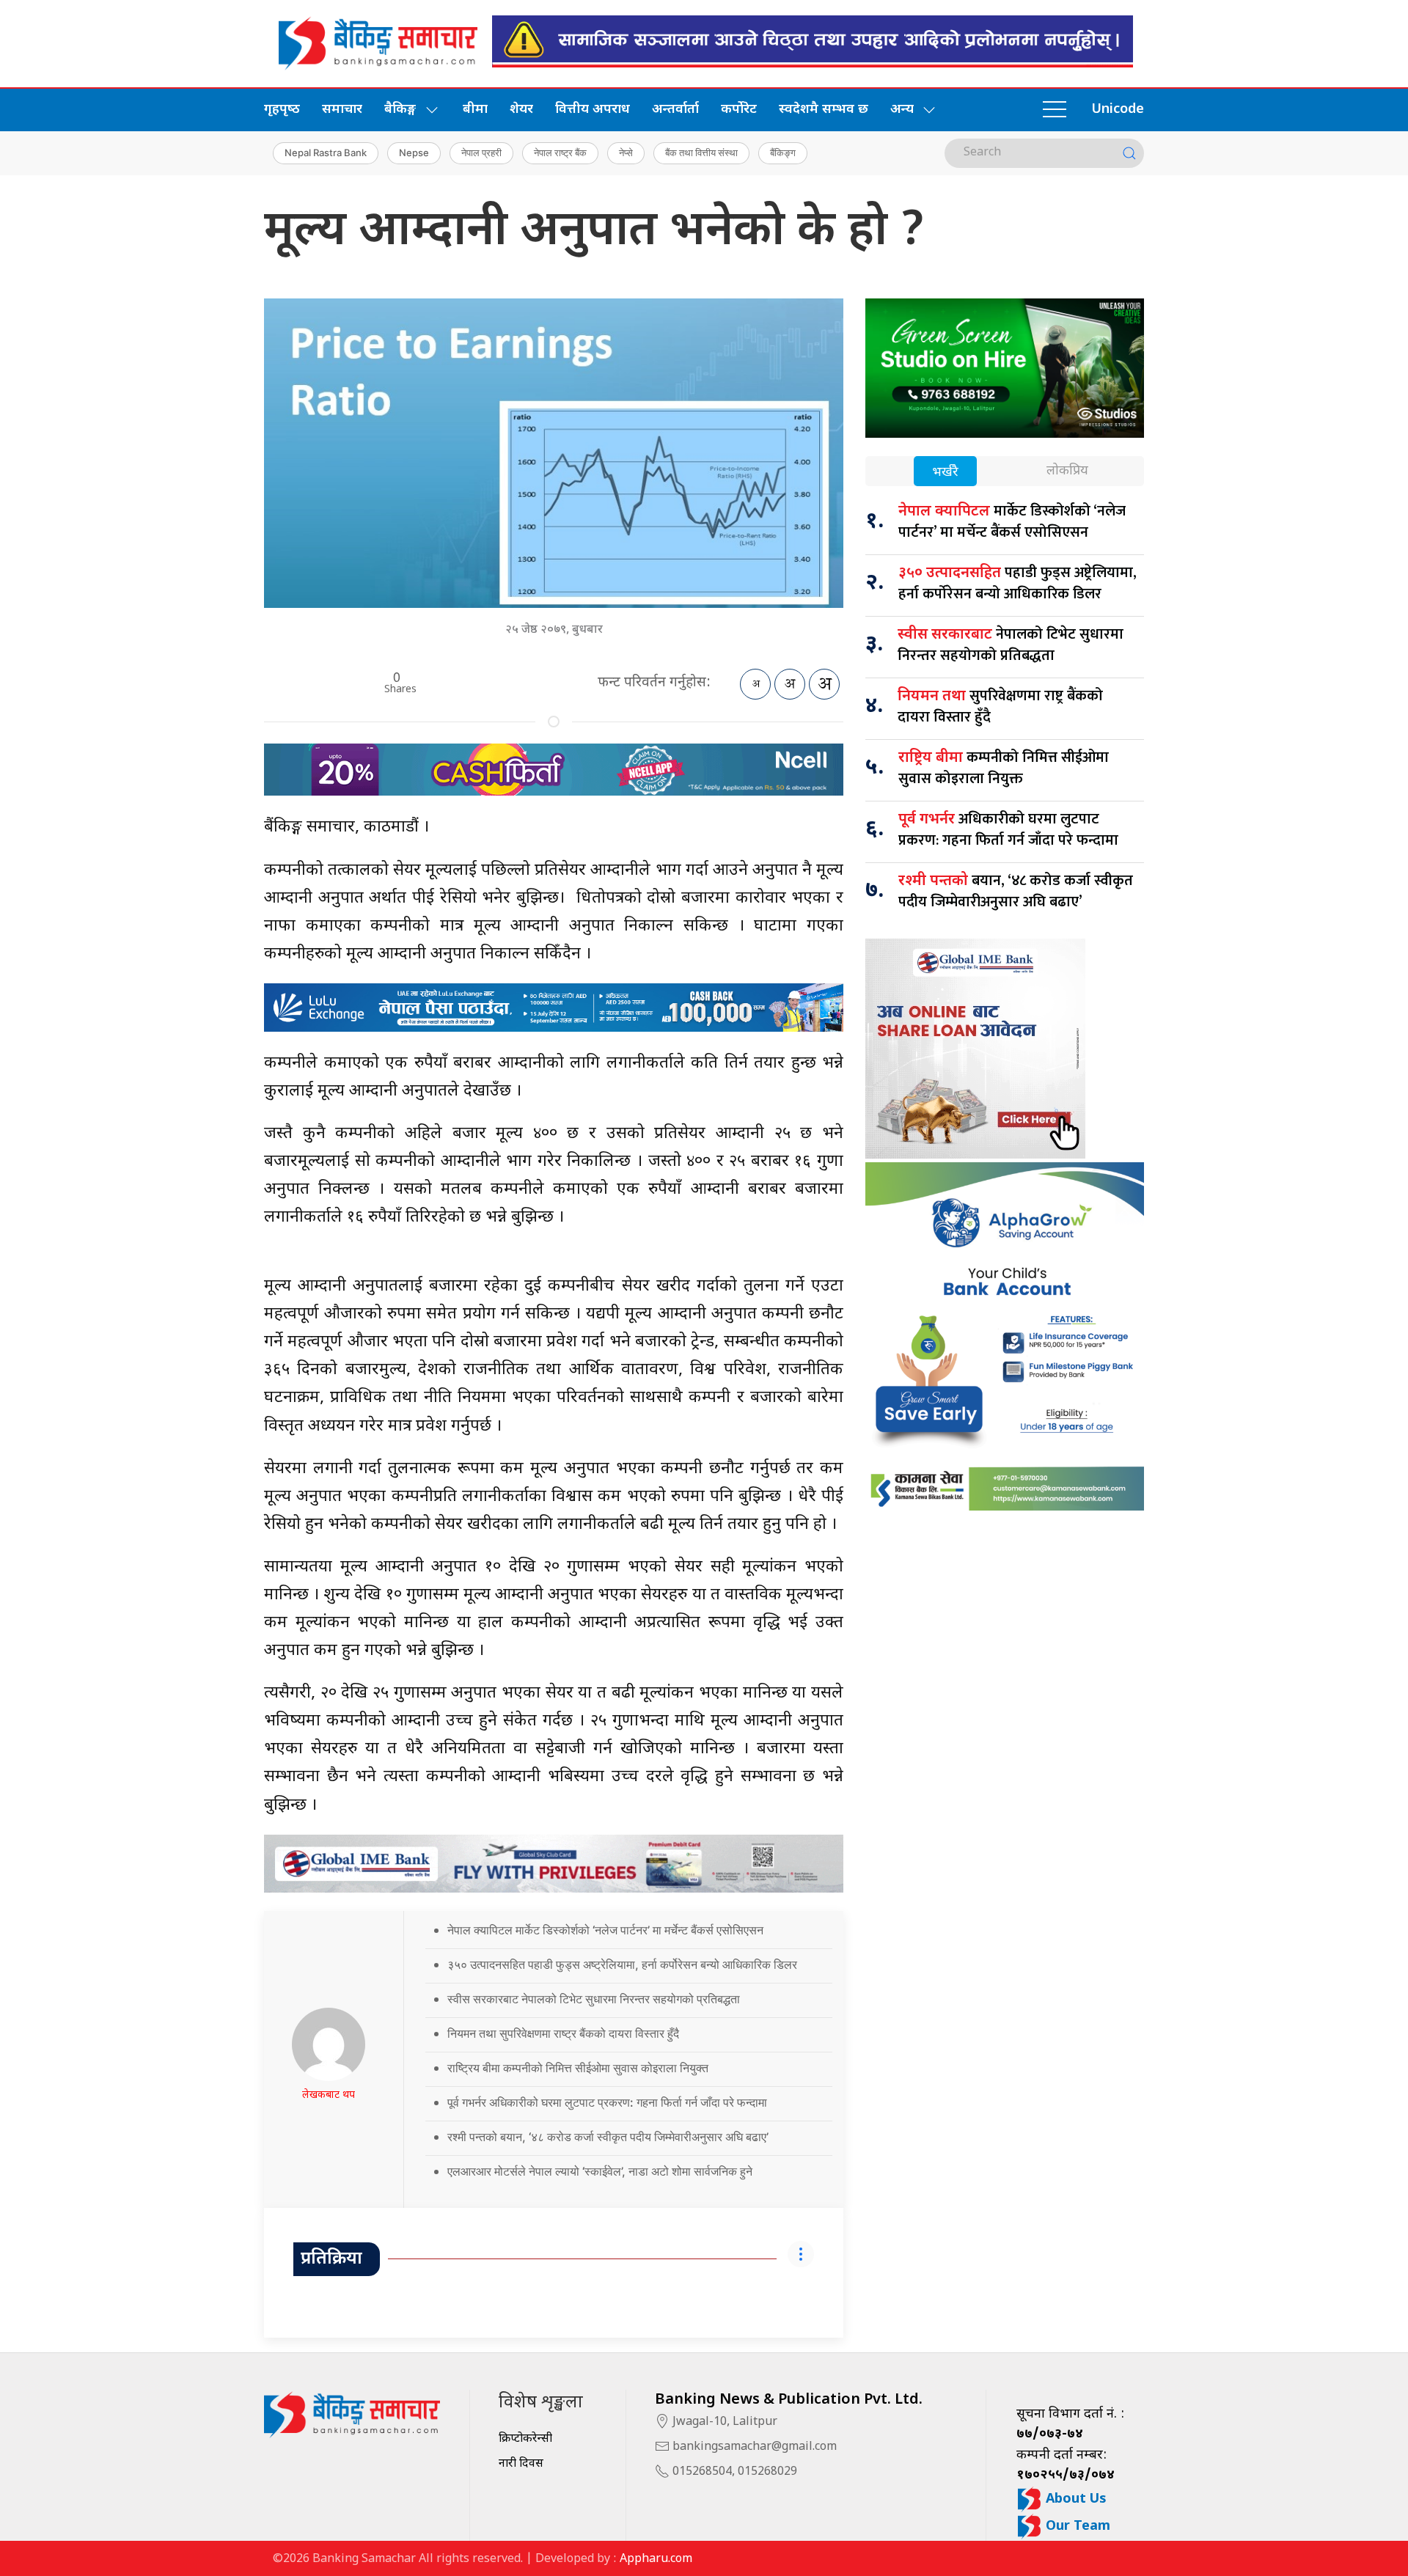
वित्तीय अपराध (593, 110)
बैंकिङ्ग (783, 153)
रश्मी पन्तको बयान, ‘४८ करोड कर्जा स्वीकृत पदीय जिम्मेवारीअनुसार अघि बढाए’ (608, 2137)
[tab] (945, 473)
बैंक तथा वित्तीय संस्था (701, 153)
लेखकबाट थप (329, 2095)
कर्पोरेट (739, 110)
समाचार (342, 110)
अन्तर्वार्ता (675, 110)
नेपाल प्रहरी (481, 153)
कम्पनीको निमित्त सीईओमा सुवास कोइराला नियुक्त (1004, 768)
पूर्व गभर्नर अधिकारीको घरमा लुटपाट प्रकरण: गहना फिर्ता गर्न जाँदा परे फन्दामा (607, 2102)
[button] (1055, 110)
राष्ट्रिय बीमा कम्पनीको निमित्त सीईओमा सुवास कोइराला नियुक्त (578, 2068)
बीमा (475, 110)
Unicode (1118, 110)
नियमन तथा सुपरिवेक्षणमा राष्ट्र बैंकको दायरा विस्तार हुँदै (563, 2033)
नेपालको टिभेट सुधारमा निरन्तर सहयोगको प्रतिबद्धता (1011, 645)
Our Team (1076, 2527)
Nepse (414, 153)
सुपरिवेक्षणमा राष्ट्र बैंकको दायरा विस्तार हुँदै (1000, 707)
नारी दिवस (521, 2464)
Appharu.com (656, 2560)
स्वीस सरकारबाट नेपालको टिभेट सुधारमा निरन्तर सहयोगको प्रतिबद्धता (594, 1999)
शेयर (521, 110)
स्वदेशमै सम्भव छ (824, 110)
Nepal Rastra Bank (326, 153)
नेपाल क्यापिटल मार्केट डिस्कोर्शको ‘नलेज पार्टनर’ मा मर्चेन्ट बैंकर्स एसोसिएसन (605, 1930)
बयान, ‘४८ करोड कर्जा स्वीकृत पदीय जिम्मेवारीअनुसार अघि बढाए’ (1016, 891)
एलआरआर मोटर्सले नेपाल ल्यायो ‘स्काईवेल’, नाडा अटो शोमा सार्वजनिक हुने (600, 2171)
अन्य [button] (902, 110)
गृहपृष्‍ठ (282, 110)
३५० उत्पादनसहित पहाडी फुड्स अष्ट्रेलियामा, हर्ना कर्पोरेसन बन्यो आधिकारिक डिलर (622, 1964)
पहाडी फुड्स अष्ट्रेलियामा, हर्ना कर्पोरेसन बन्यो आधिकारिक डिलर (1017, 583)
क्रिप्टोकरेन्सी (525, 2439)
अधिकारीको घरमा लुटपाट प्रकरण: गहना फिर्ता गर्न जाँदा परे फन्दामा (1008, 830)
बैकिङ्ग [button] (400, 110)
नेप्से (626, 153)
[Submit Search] (1129, 153)
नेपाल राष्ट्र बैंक (560, 153)
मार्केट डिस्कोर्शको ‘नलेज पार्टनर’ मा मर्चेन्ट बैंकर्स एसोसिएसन (1012, 522)
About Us (1074, 2499)
